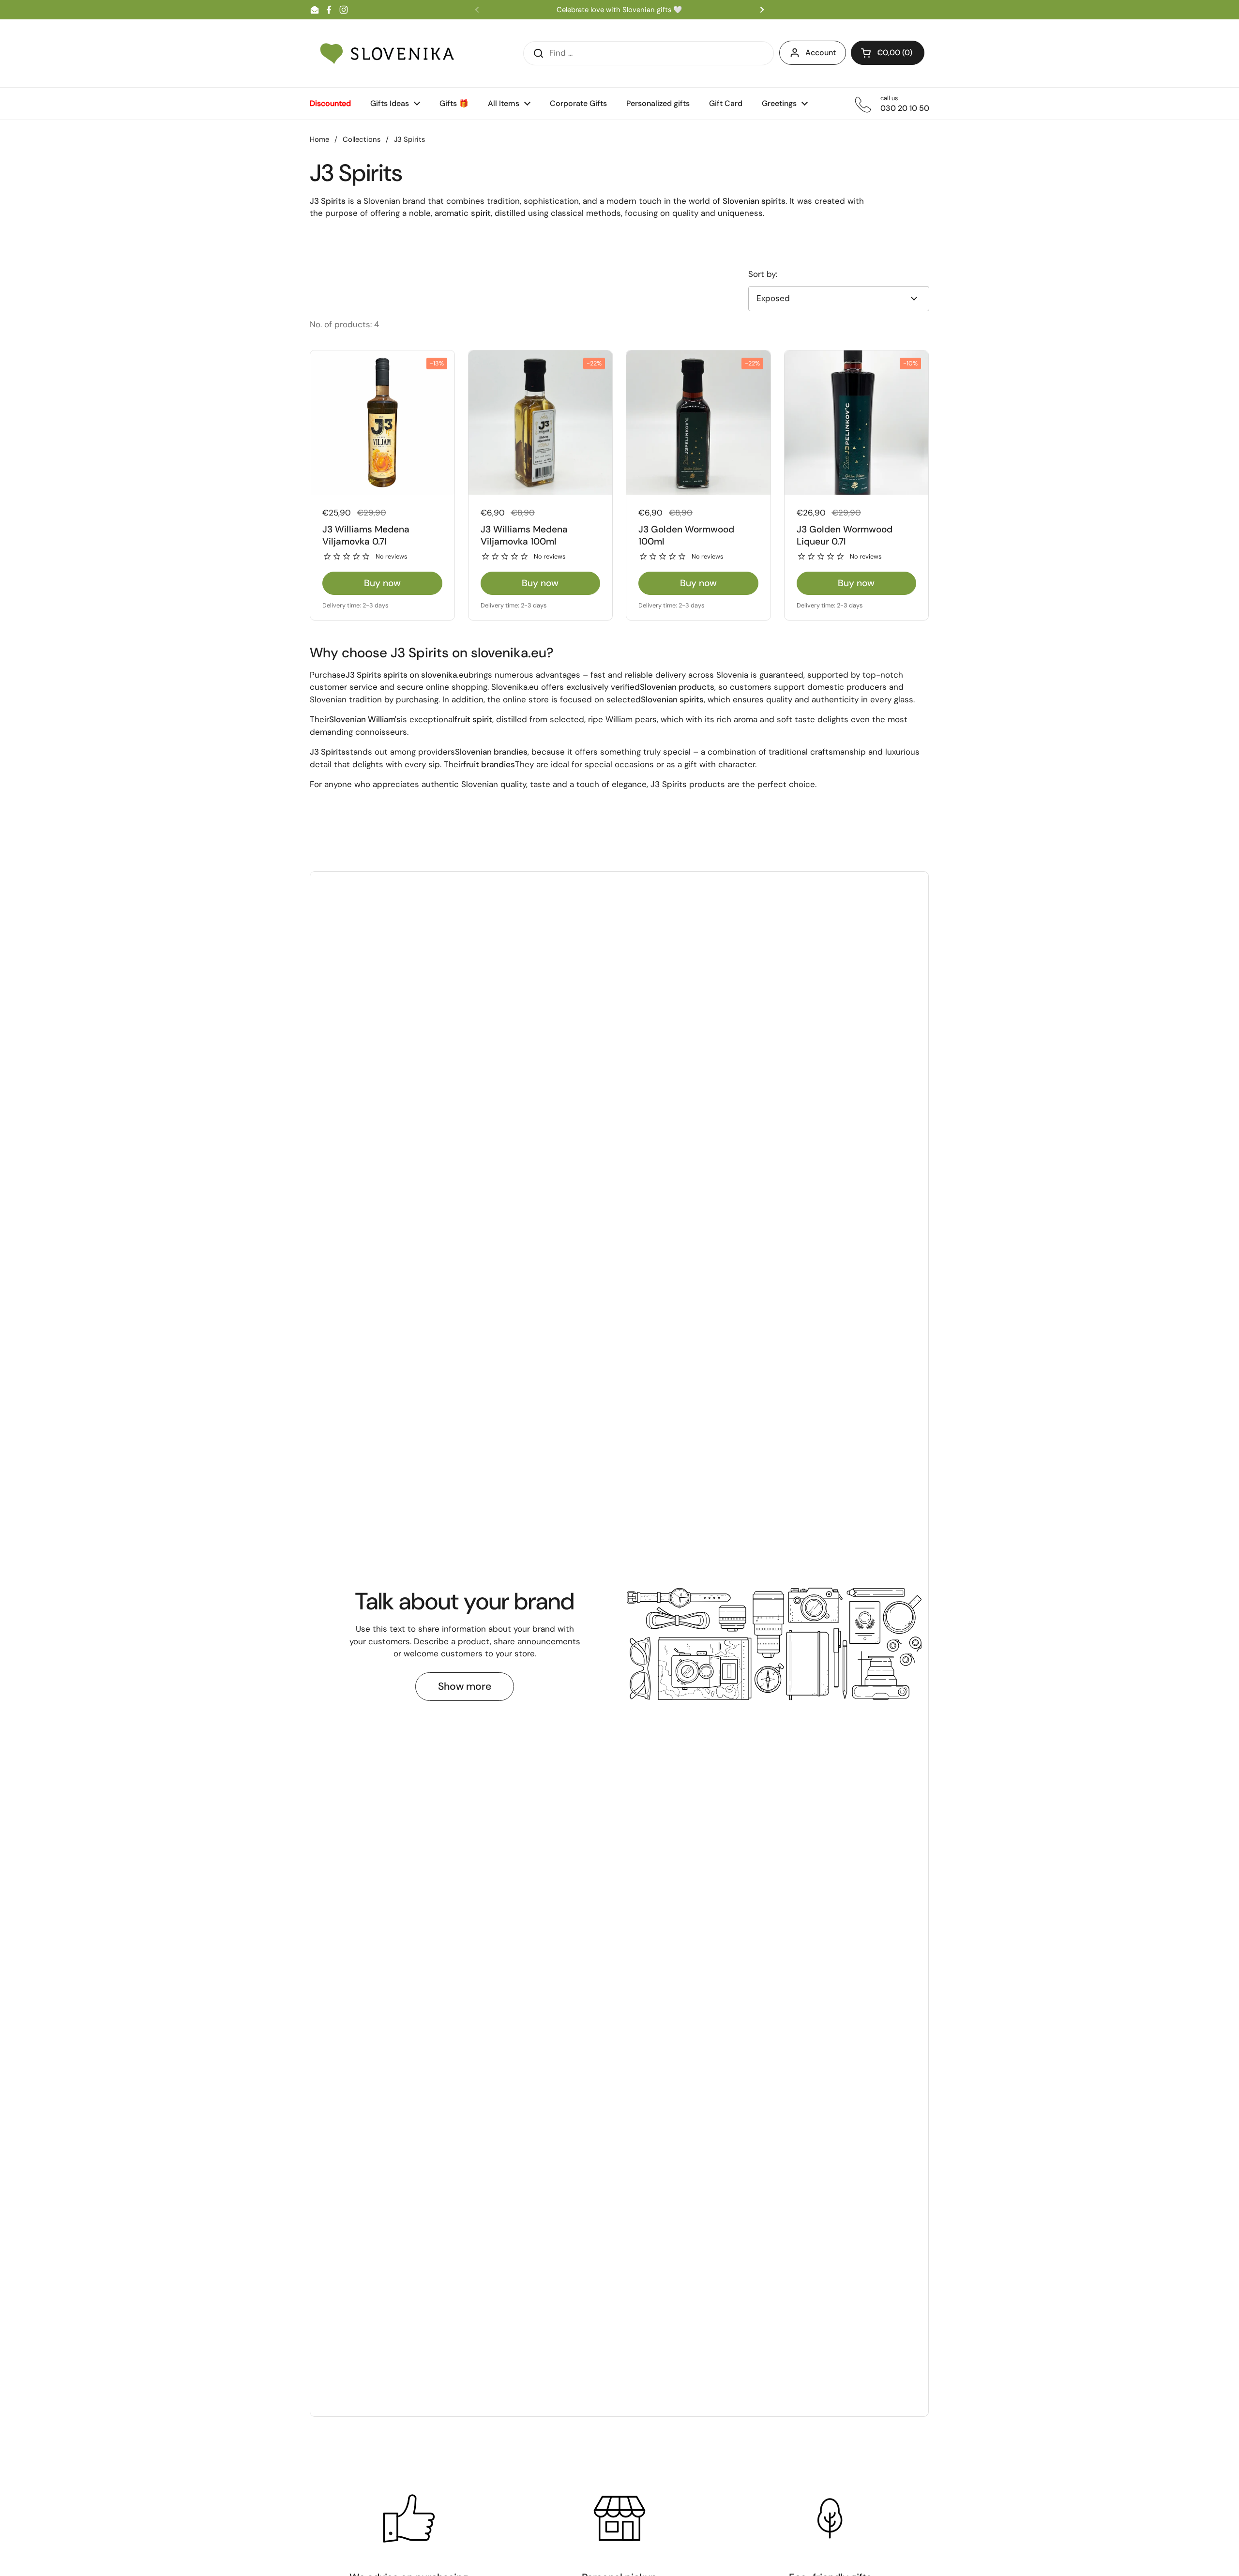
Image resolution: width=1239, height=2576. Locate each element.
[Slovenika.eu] (387, 53)
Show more (465, 1686)
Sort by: (763, 274)
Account (821, 53)
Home (319, 139)
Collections (362, 139)
